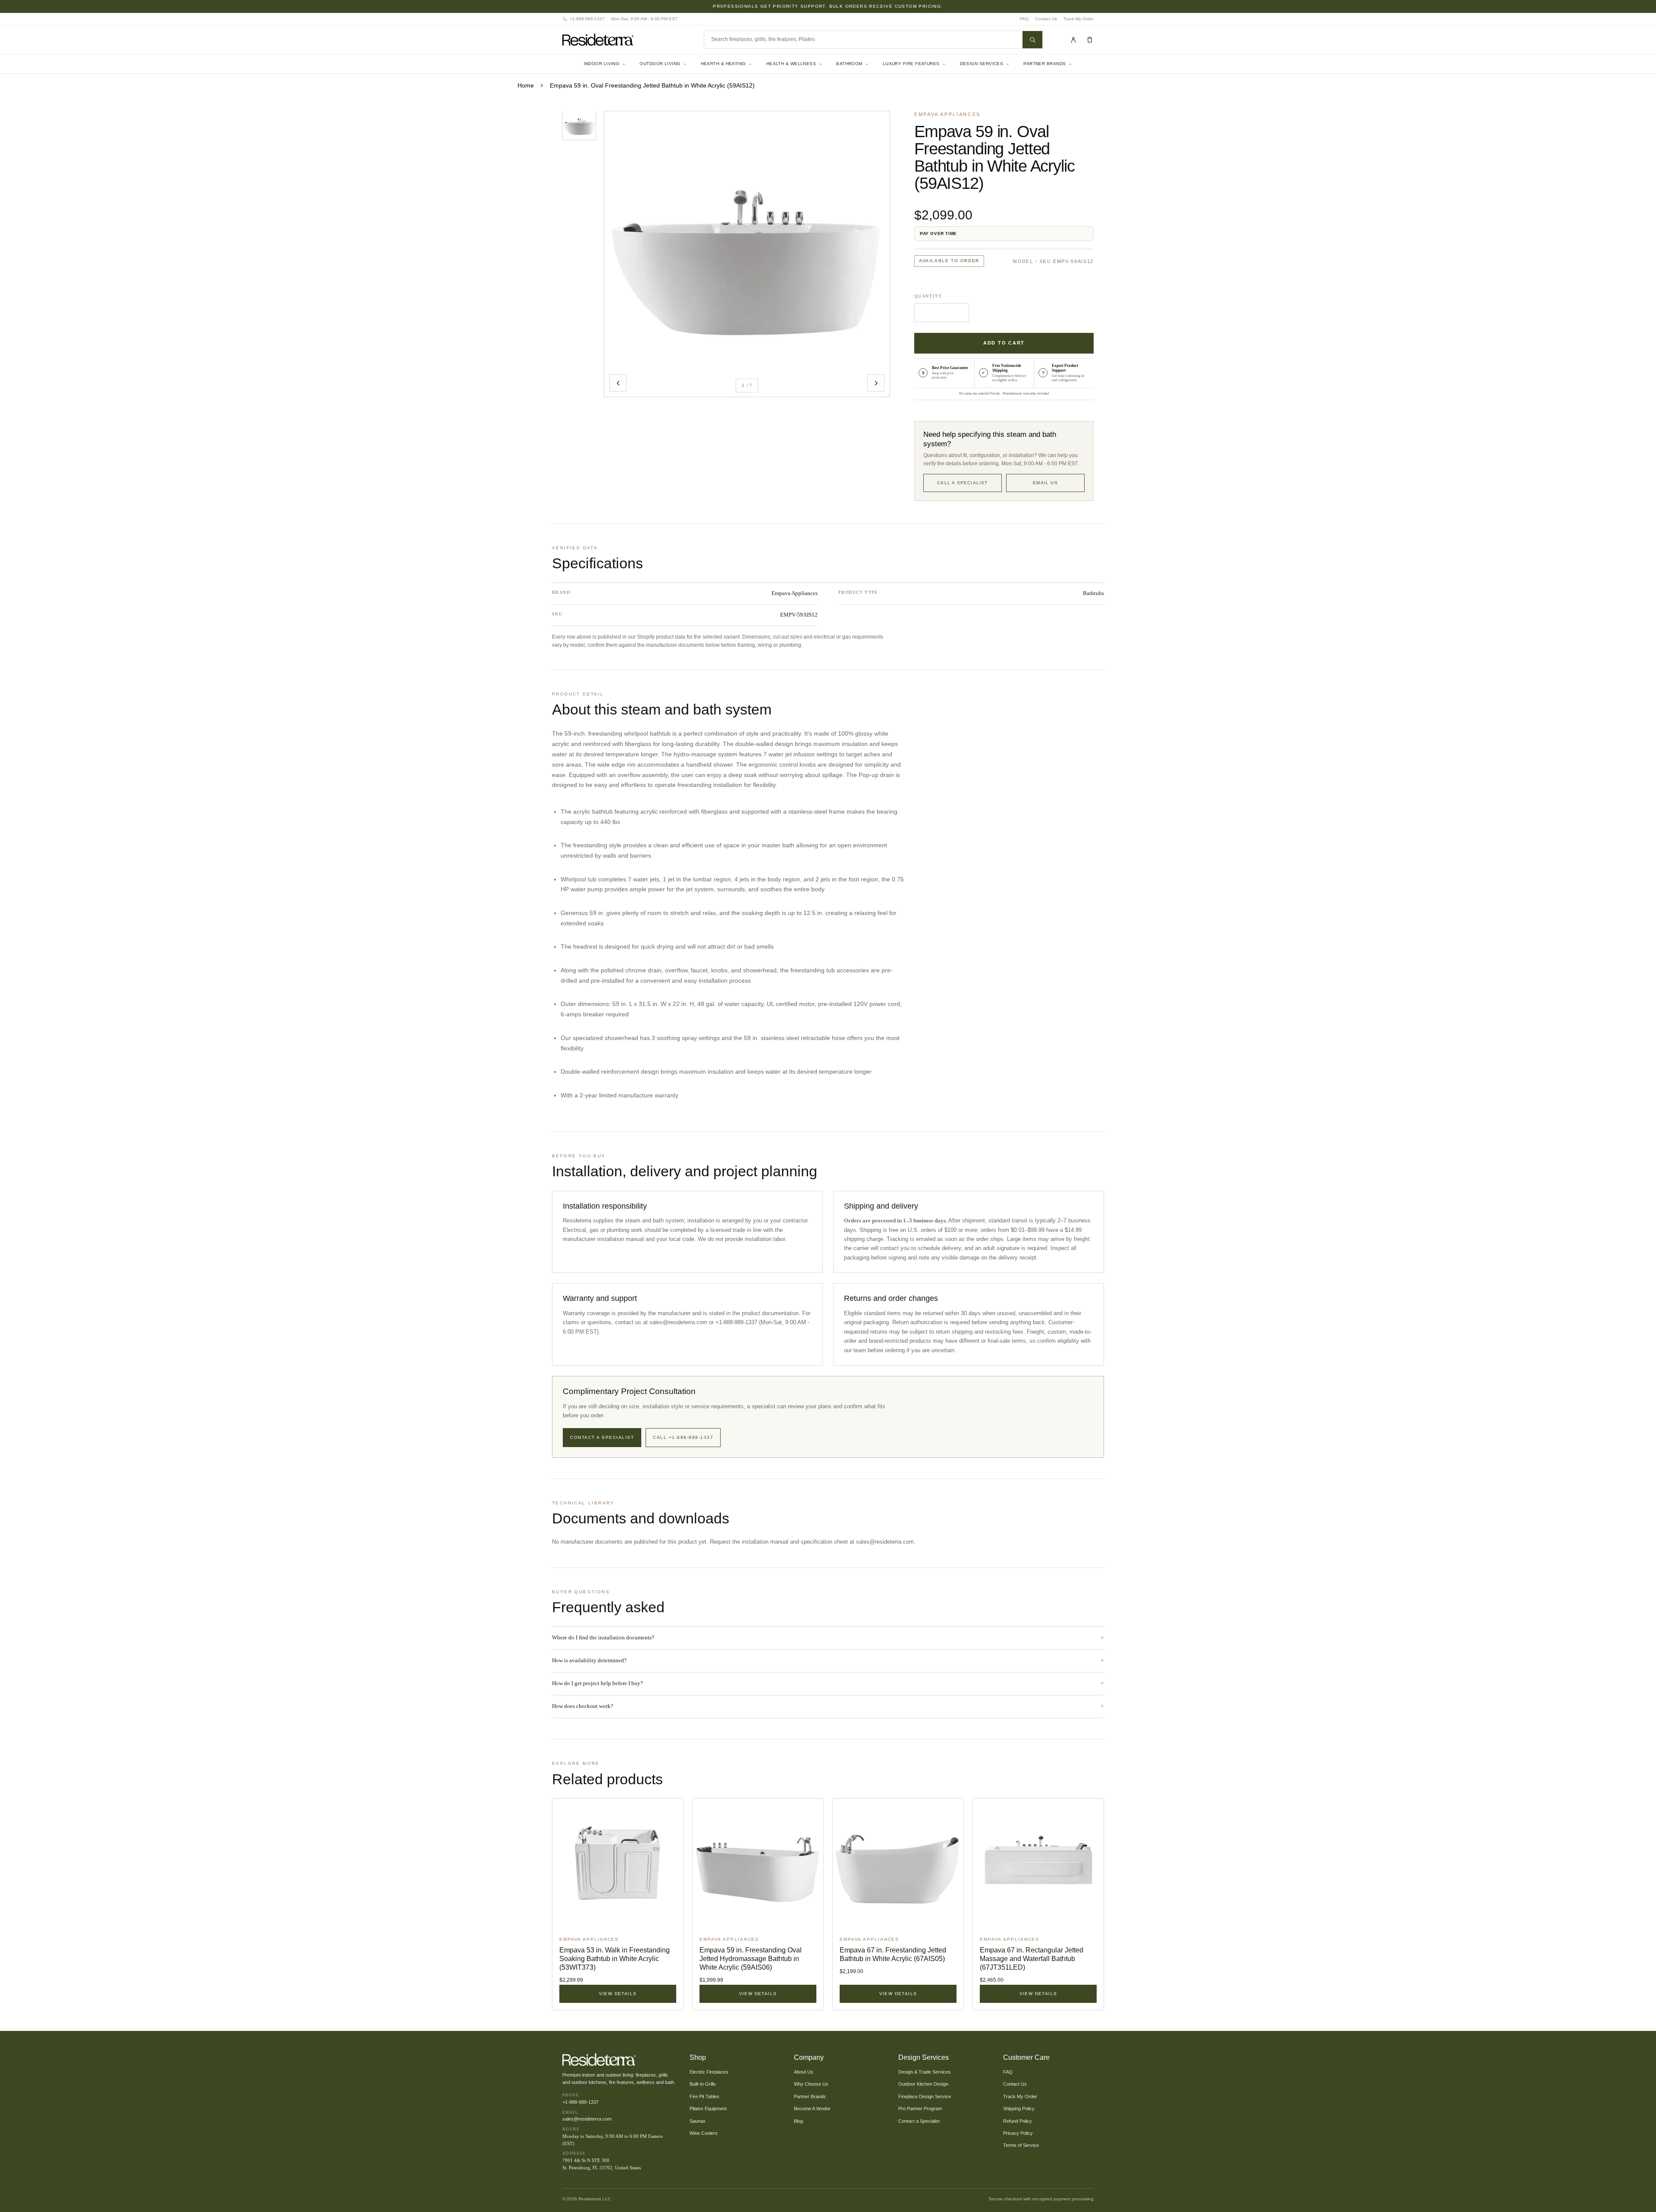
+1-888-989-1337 (580, 2102)
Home (526, 85)
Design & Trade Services (925, 2072)
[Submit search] (1032, 40)
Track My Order (1079, 19)
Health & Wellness (795, 64)
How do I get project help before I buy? (597, 1683)
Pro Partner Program (920, 2109)
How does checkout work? (583, 1706)
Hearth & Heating (727, 64)
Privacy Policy (1018, 2133)
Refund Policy (1018, 2121)
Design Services (985, 64)
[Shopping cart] (1090, 40)
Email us (1045, 483)
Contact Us (1046, 19)
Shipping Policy (1019, 2109)
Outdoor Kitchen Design (923, 2084)
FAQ (1024, 19)
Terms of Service (1021, 2145)
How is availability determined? (589, 1660)
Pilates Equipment (708, 2109)
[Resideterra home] (627, 40)
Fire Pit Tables (704, 2096)
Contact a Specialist (602, 1437)
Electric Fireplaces (709, 2072)
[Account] (1073, 40)
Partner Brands (1048, 64)
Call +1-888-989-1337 (683, 1437)
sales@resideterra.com (885, 1542)
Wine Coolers (704, 2133)
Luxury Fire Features (914, 64)
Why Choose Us (811, 2084)
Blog (798, 2121)
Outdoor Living (663, 64)
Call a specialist (962, 483)
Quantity (928, 296)
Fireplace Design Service (925, 2096)
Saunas (698, 2121)
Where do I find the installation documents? (603, 1637)
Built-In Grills (703, 2084)
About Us (804, 2072)
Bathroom (853, 64)
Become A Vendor (812, 2109)
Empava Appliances (947, 114)
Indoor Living (605, 64)
